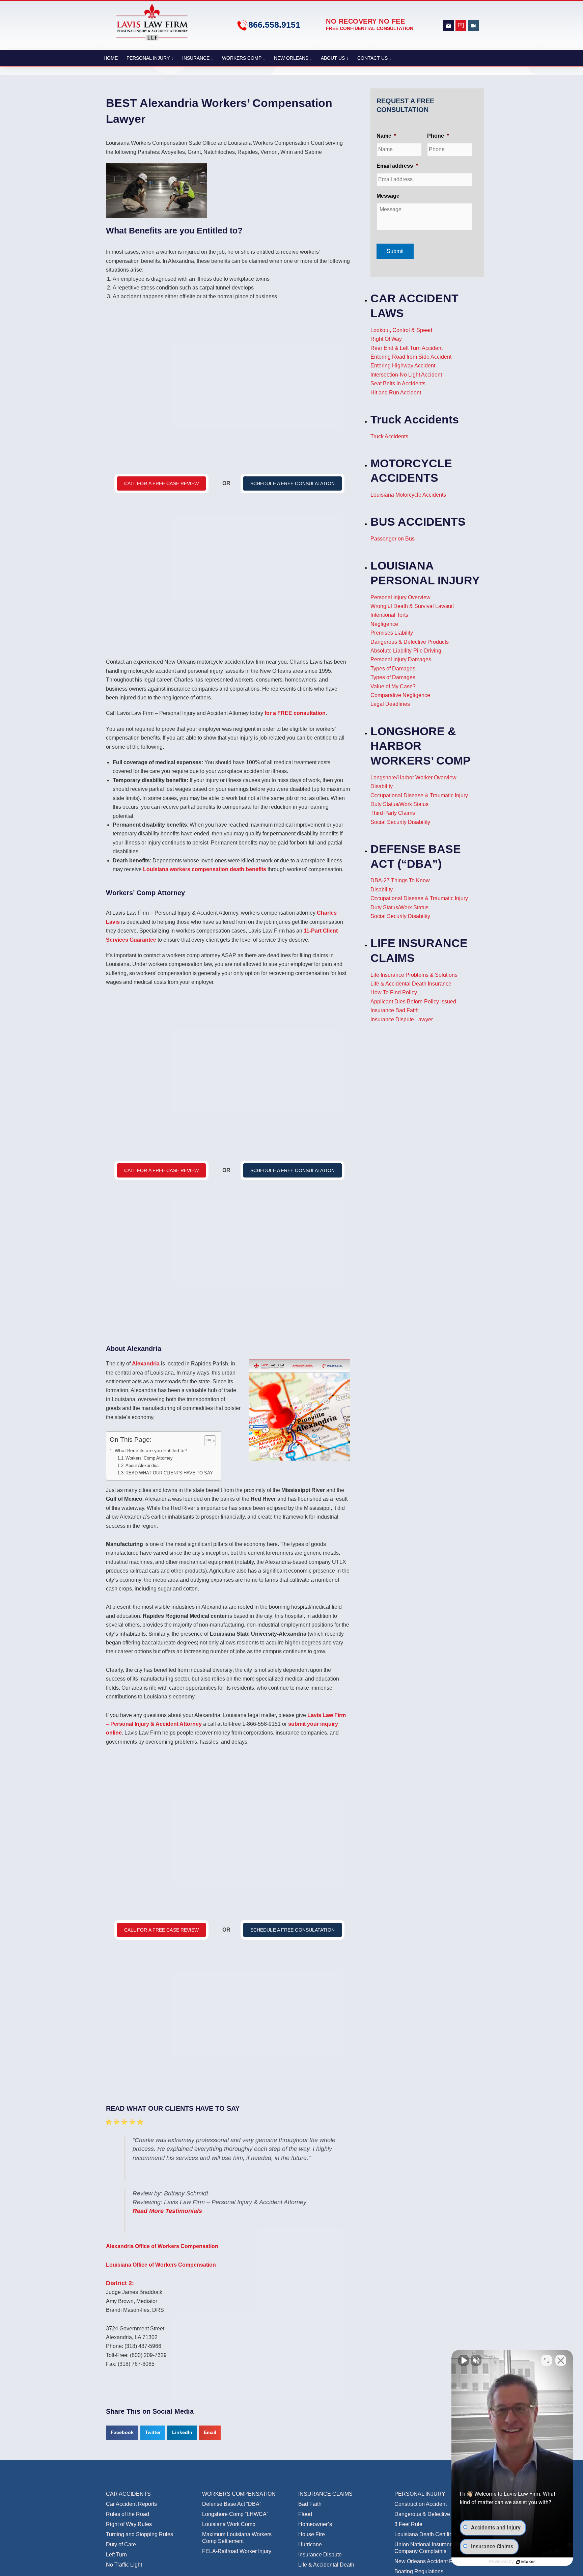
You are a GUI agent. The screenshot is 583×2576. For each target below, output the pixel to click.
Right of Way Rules (129, 2524)
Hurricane (310, 2544)
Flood (305, 2514)
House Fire (312, 2534)
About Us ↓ (335, 58)
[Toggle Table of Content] (207, 1441)
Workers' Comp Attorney (149, 1458)
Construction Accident (421, 2504)
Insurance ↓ (198, 58)
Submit (395, 251)
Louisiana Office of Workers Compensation (161, 2264)
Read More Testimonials (167, 2211)
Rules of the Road (128, 2514)
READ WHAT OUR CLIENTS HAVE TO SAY (170, 1473)
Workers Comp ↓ (244, 58)
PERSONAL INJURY (420, 2494)
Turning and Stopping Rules (140, 2534)
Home (111, 58)
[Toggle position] (547, 2360)
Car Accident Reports (131, 2504)
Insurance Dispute (320, 2555)
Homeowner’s (315, 2524)
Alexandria (146, 1364)
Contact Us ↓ (374, 58)
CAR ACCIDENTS (128, 2494)
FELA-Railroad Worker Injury (237, 2551)
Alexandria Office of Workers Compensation (162, 2246)
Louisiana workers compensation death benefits (205, 869)
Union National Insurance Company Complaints (425, 2548)
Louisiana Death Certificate (427, 2534)
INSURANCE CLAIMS (325, 2494)
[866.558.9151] (242, 25)
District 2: (120, 2283)
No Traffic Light (124, 2565)
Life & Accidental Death (326, 2565)
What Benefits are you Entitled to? (151, 1450)
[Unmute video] (464, 2360)
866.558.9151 (274, 25)
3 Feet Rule (408, 2524)
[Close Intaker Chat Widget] (561, 2360)
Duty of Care (121, 2544)
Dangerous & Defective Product (432, 2514)
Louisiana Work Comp (229, 2524)
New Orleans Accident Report (430, 2561)
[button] (122, 2433)
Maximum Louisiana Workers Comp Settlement (237, 2538)
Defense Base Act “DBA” (232, 2504)
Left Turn (116, 2555)
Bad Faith (310, 2504)
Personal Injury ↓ (150, 58)
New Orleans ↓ (293, 58)
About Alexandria (142, 1465)
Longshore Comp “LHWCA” (235, 2514)
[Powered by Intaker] (526, 2562)
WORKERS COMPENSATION (239, 2494)
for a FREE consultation (295, 713)
